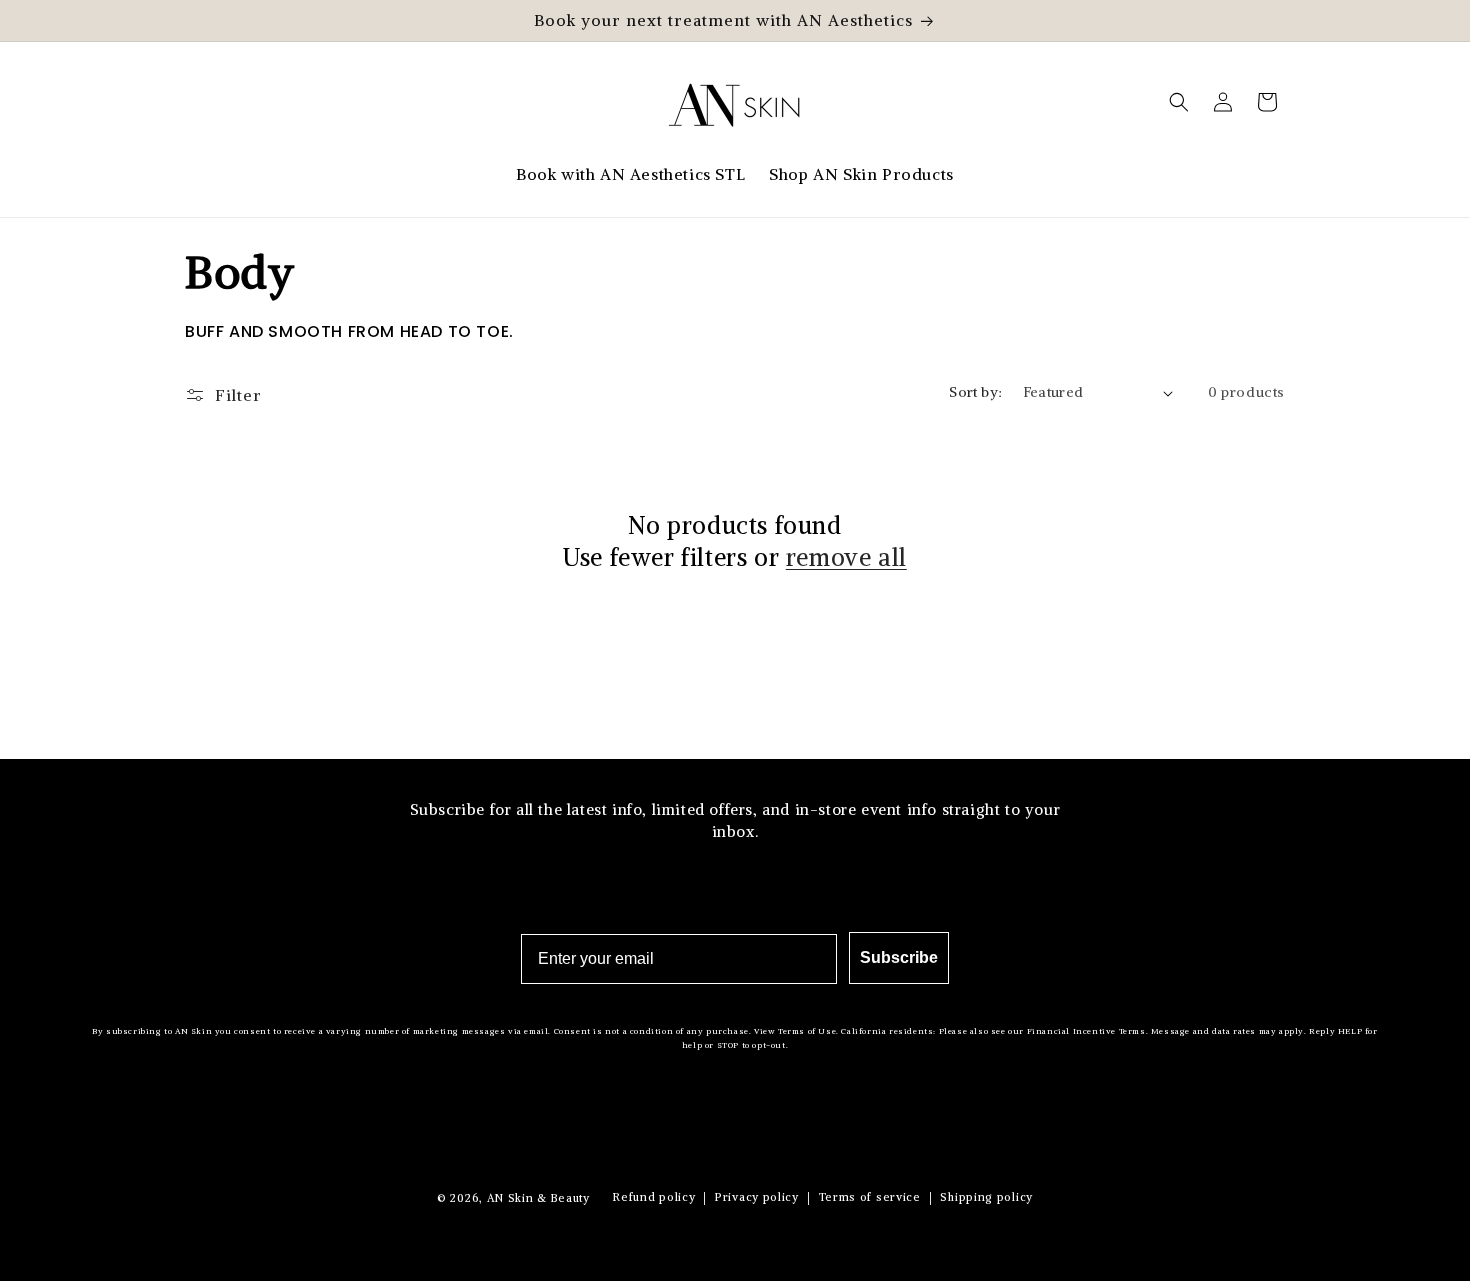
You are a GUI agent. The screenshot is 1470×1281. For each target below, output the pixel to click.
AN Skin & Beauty (538, 1198)
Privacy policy (757, 1197)
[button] (1179, 102)
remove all (846, 557)
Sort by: (975, 392)
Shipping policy (986, 1197)
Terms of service (870, 1197)
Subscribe (899, 957)
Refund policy (654, 1197)
